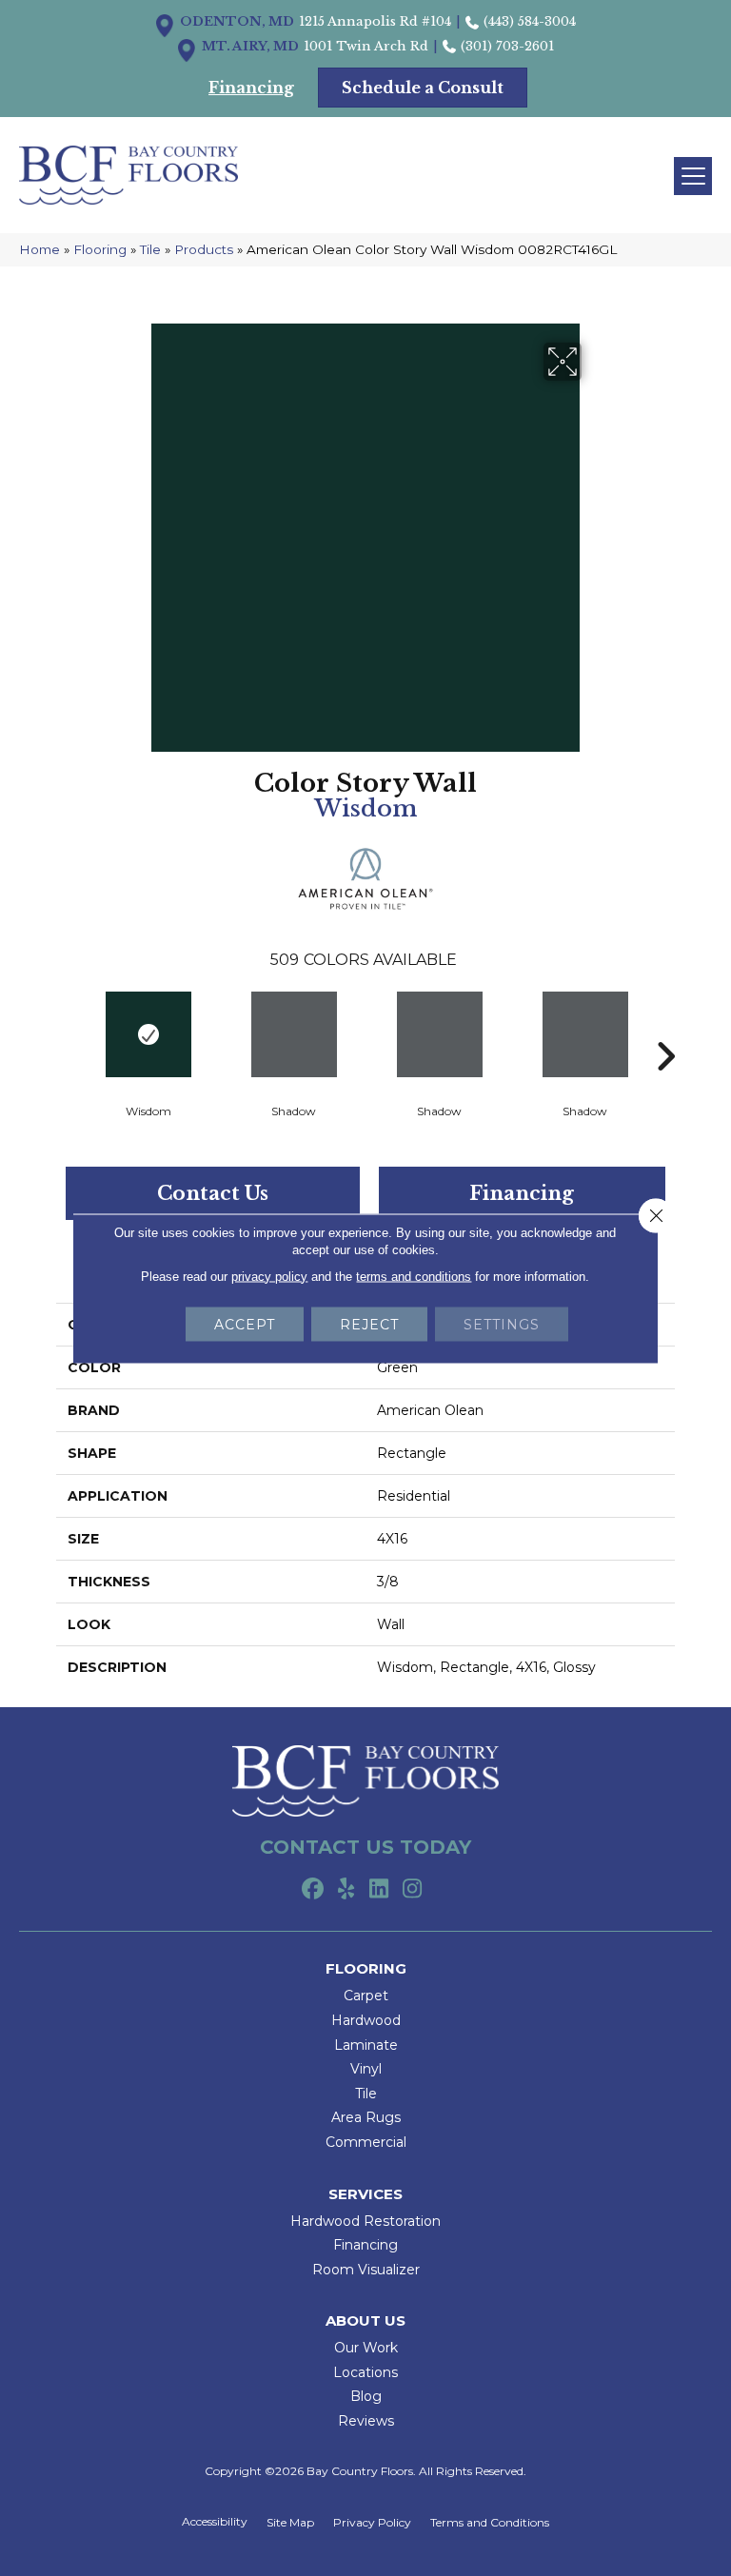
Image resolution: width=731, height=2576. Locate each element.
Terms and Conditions (490, 2523)
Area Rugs (366, 2117)
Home (40, 249)
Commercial (366, 2142)
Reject (369, 1324)
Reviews (366, 2421)
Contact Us (213, 1193)
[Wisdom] (148, 1034)
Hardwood (366, 2020)
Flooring (100, 249)
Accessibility (215, 2522)
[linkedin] (379, 1890)
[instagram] (413, 1890)
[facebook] (313, 1890)
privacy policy (269, 1276)
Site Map (290, 2523)
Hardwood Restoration (365, 2221)
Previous (66, 1028)
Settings (502, 1324)
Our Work (366, 2348)
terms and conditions (414, 1276)
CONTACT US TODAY (365, 1847)
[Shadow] (294, 1034)
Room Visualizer (366, 2270)
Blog (366, 2396)
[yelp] (346, 1890)
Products (204, 249)
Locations (365, 2372)
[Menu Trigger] (693, 176)
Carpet (366, 1996)
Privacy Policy (372, 2523)
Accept (245, 1324)
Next (665, 1028)
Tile (150, 249)
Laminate (366, 2045)
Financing (522, 1193)
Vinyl (366, 2069)
